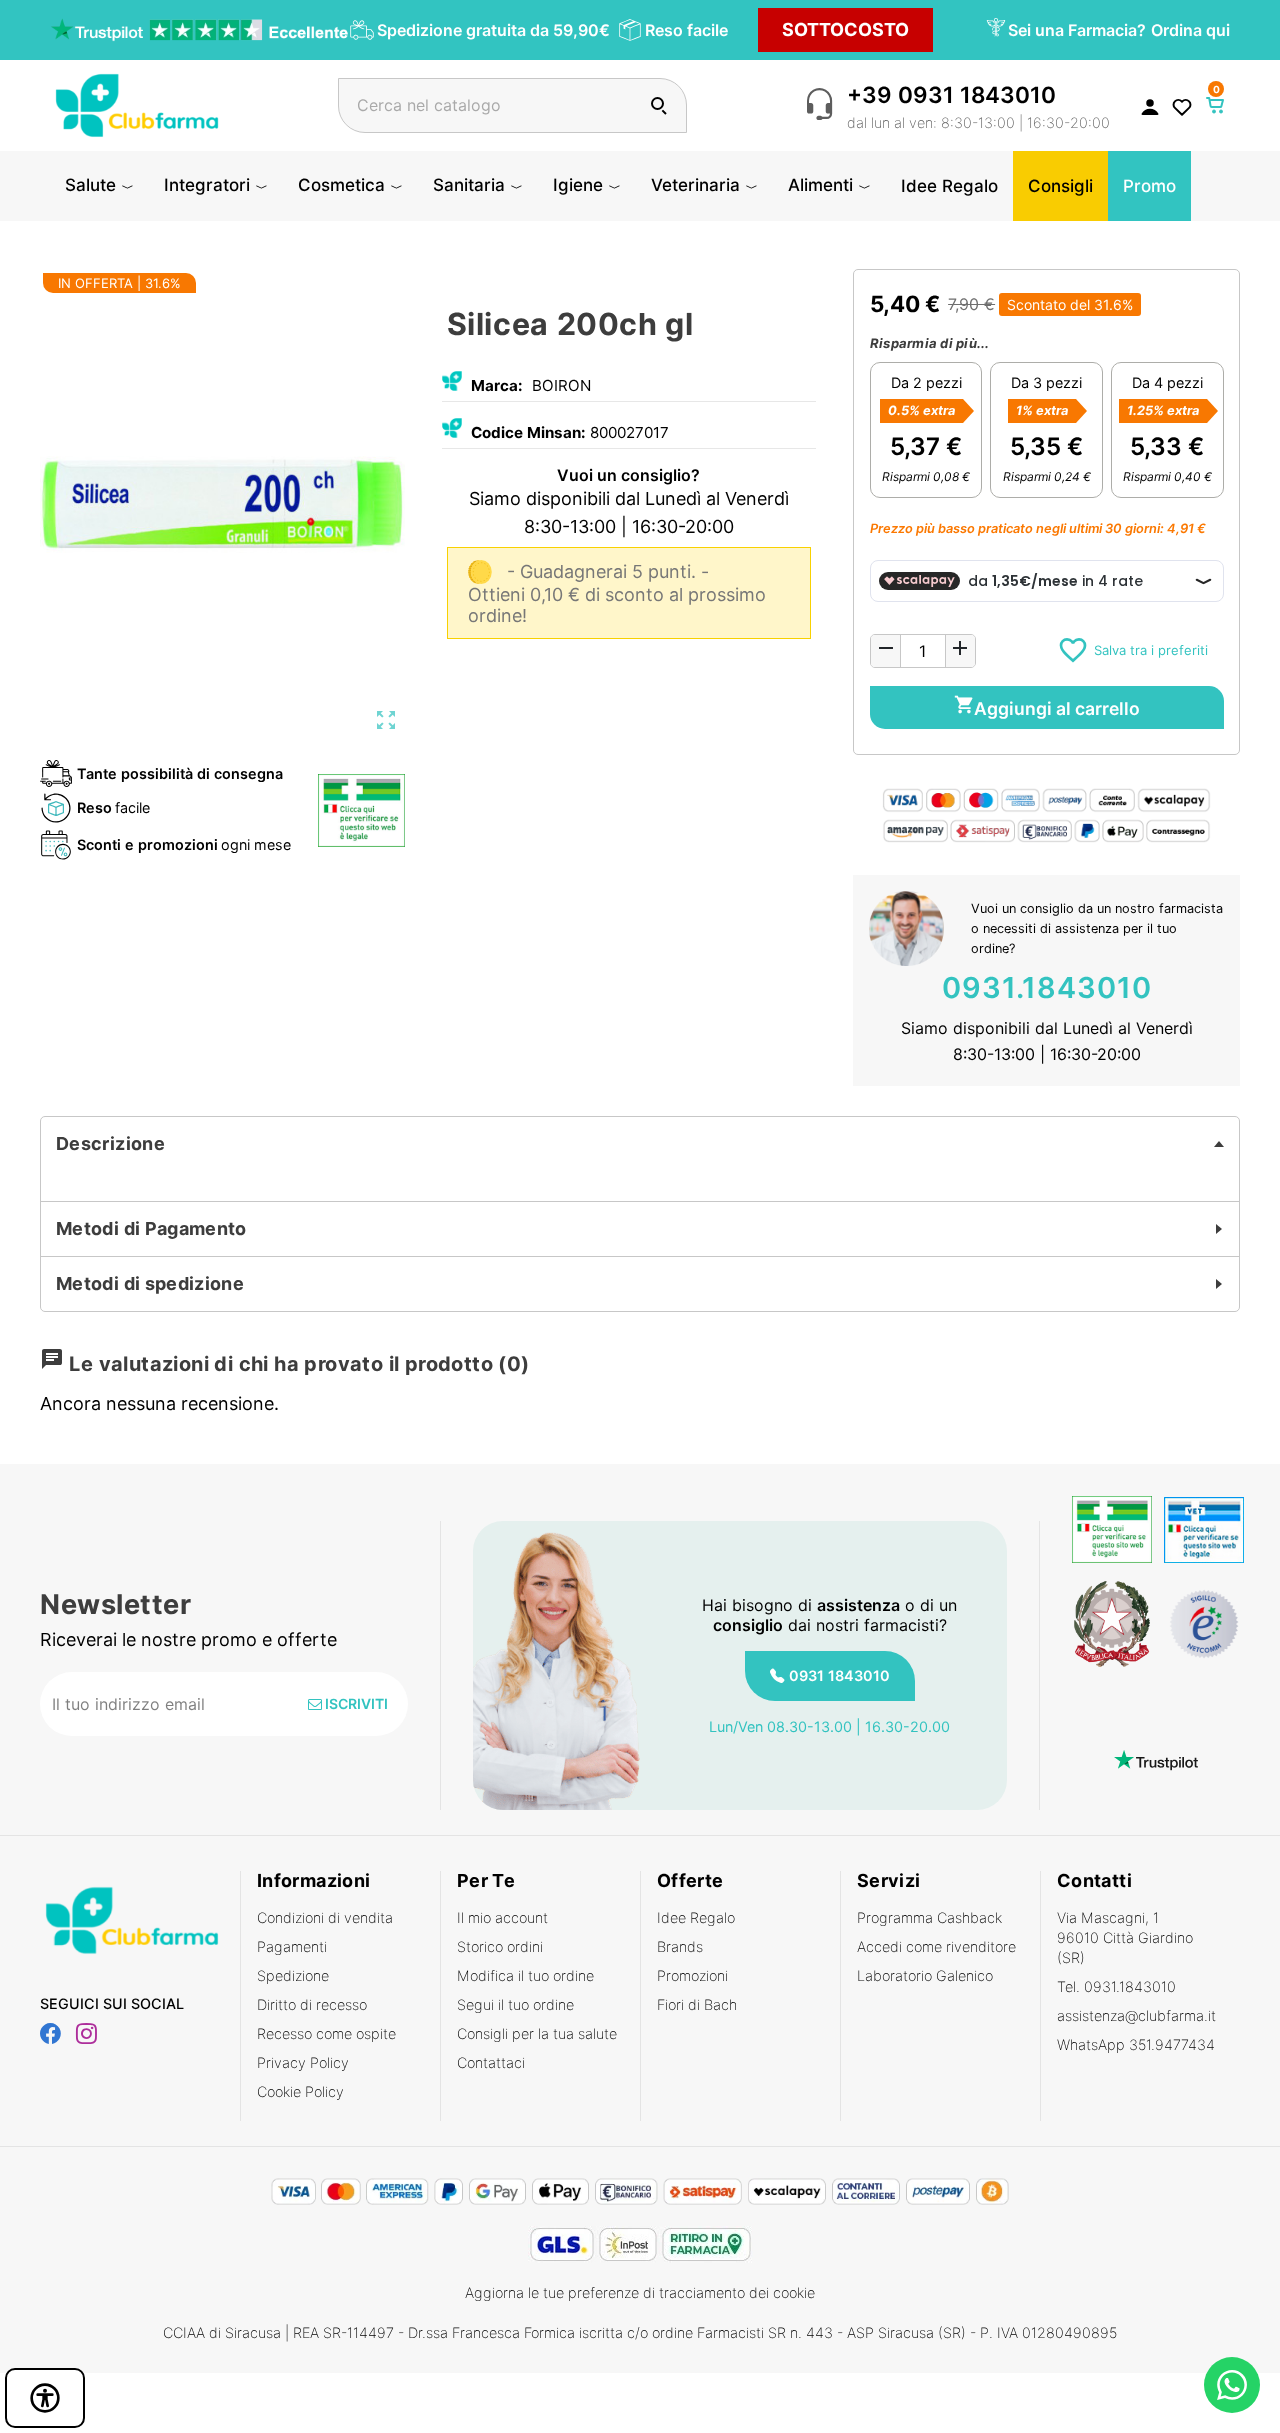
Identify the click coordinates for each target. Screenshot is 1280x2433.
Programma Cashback (929, 1917)
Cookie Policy (300, 2091)
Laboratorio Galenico (925, 1975)
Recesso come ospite (326, 2033)
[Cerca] (658, 105)
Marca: (497, 385)
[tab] (640, 1144)
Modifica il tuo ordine (525, 1975)
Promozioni (692, 1975)
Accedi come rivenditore (936, 1946)
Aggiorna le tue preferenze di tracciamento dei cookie (640, 2292)
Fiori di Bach (697, 2004)
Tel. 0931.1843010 (1116, 1986)
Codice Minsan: (528, 432)
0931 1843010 (839, 1675)
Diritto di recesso (312, 2004)
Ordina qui (1190, 30)
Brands (680, 1946)
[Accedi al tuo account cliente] (1150, 106)
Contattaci (491, 2062)
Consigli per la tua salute (537, 2033)
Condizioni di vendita (325, 1917)
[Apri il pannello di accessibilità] (45, 2398)
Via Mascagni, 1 (1125, 1937)
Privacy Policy (303, 2062)
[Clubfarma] (137, 103)
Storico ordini (500, 1946)
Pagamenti (292, 1946)
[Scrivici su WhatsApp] (1232, 2385)
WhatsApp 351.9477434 (1136, 2044)
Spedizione (293, 1975)
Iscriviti (355, 1703)
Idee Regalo (696, 1917)
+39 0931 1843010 (951, 94)
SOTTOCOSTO (845, 29)
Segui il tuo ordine (515, 2004)
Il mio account (502, 1917)
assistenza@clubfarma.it (1136, 2015)
